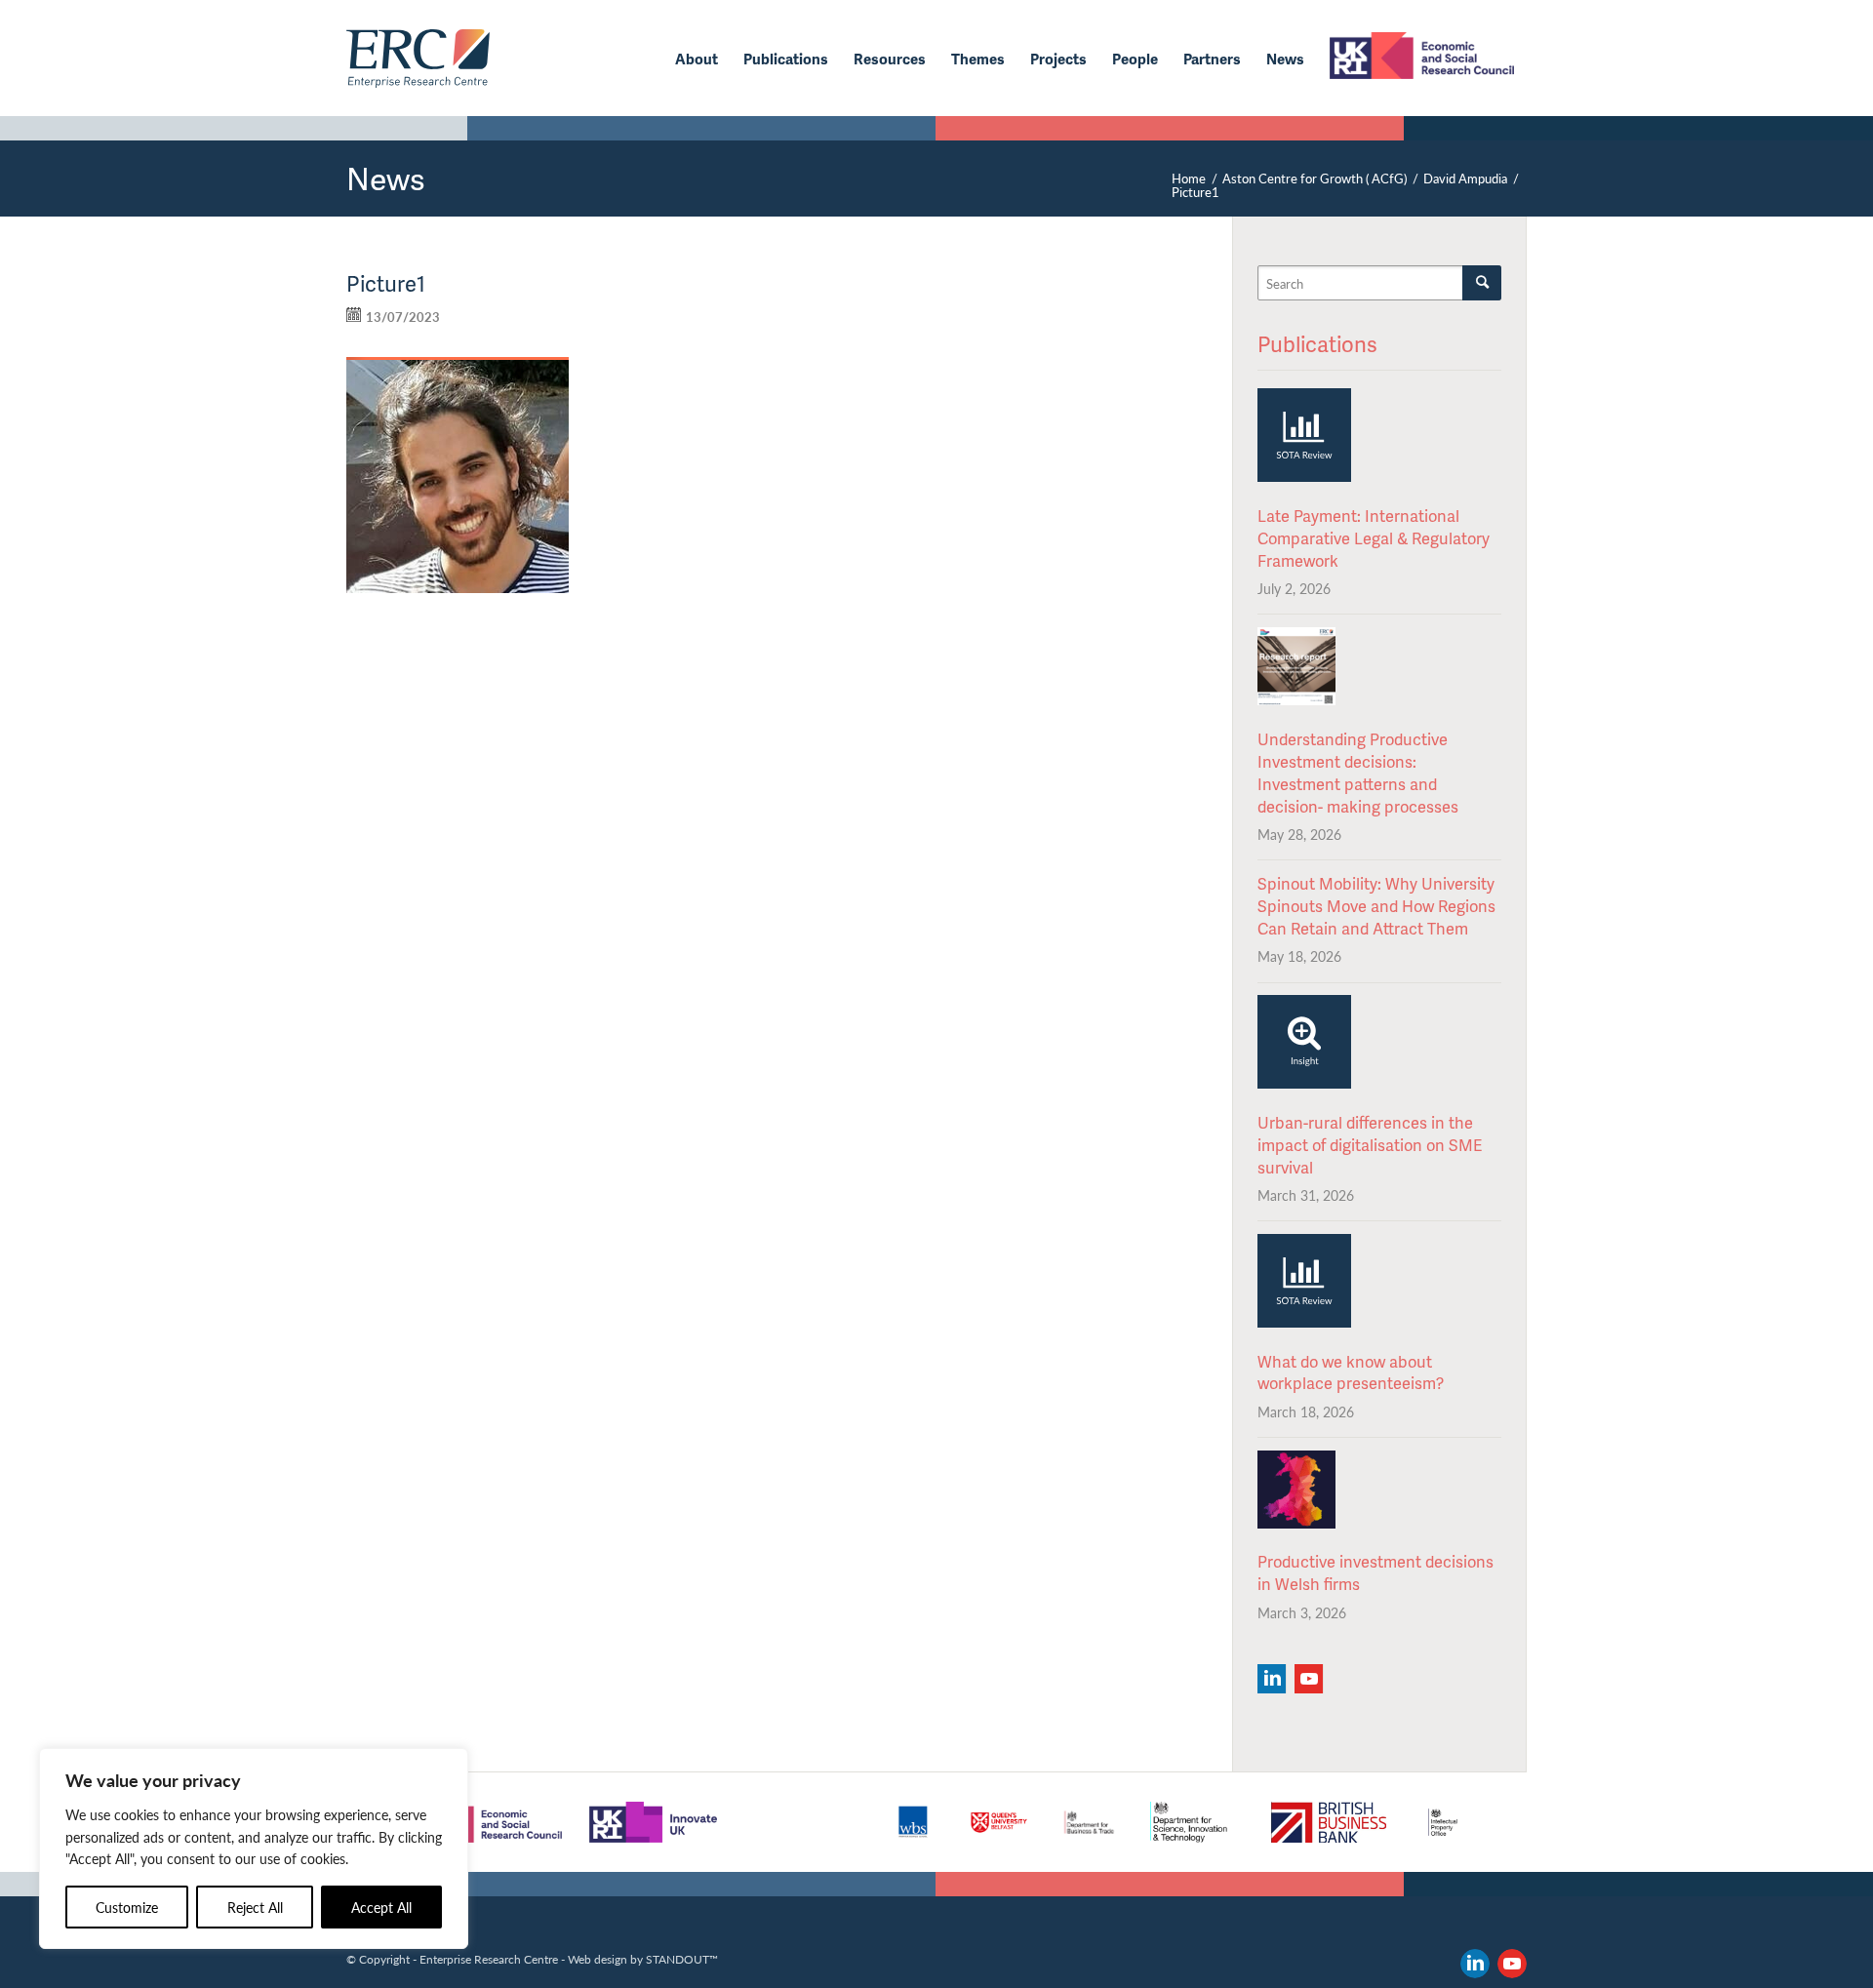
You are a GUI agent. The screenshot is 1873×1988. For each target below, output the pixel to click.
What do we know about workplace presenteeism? (1351, 1372)
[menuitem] (697, 59)
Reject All (255, 1907)
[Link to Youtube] (1512, 1964)
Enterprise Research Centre (489, 1959)
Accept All (381, 1907)
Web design (598, 1959)
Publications (1317, 344)
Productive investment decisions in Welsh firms (1375, 1572)
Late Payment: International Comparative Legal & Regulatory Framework (1374, 538)
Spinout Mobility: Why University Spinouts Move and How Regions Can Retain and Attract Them (1376, 906)
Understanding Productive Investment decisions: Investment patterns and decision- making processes (1358, 773)
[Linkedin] (1272, 1679)
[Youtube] (1309, 1679)
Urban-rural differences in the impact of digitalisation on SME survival (1370, 1145)
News (386, 178)
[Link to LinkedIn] (1475, 1964)
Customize (127, 1907)
